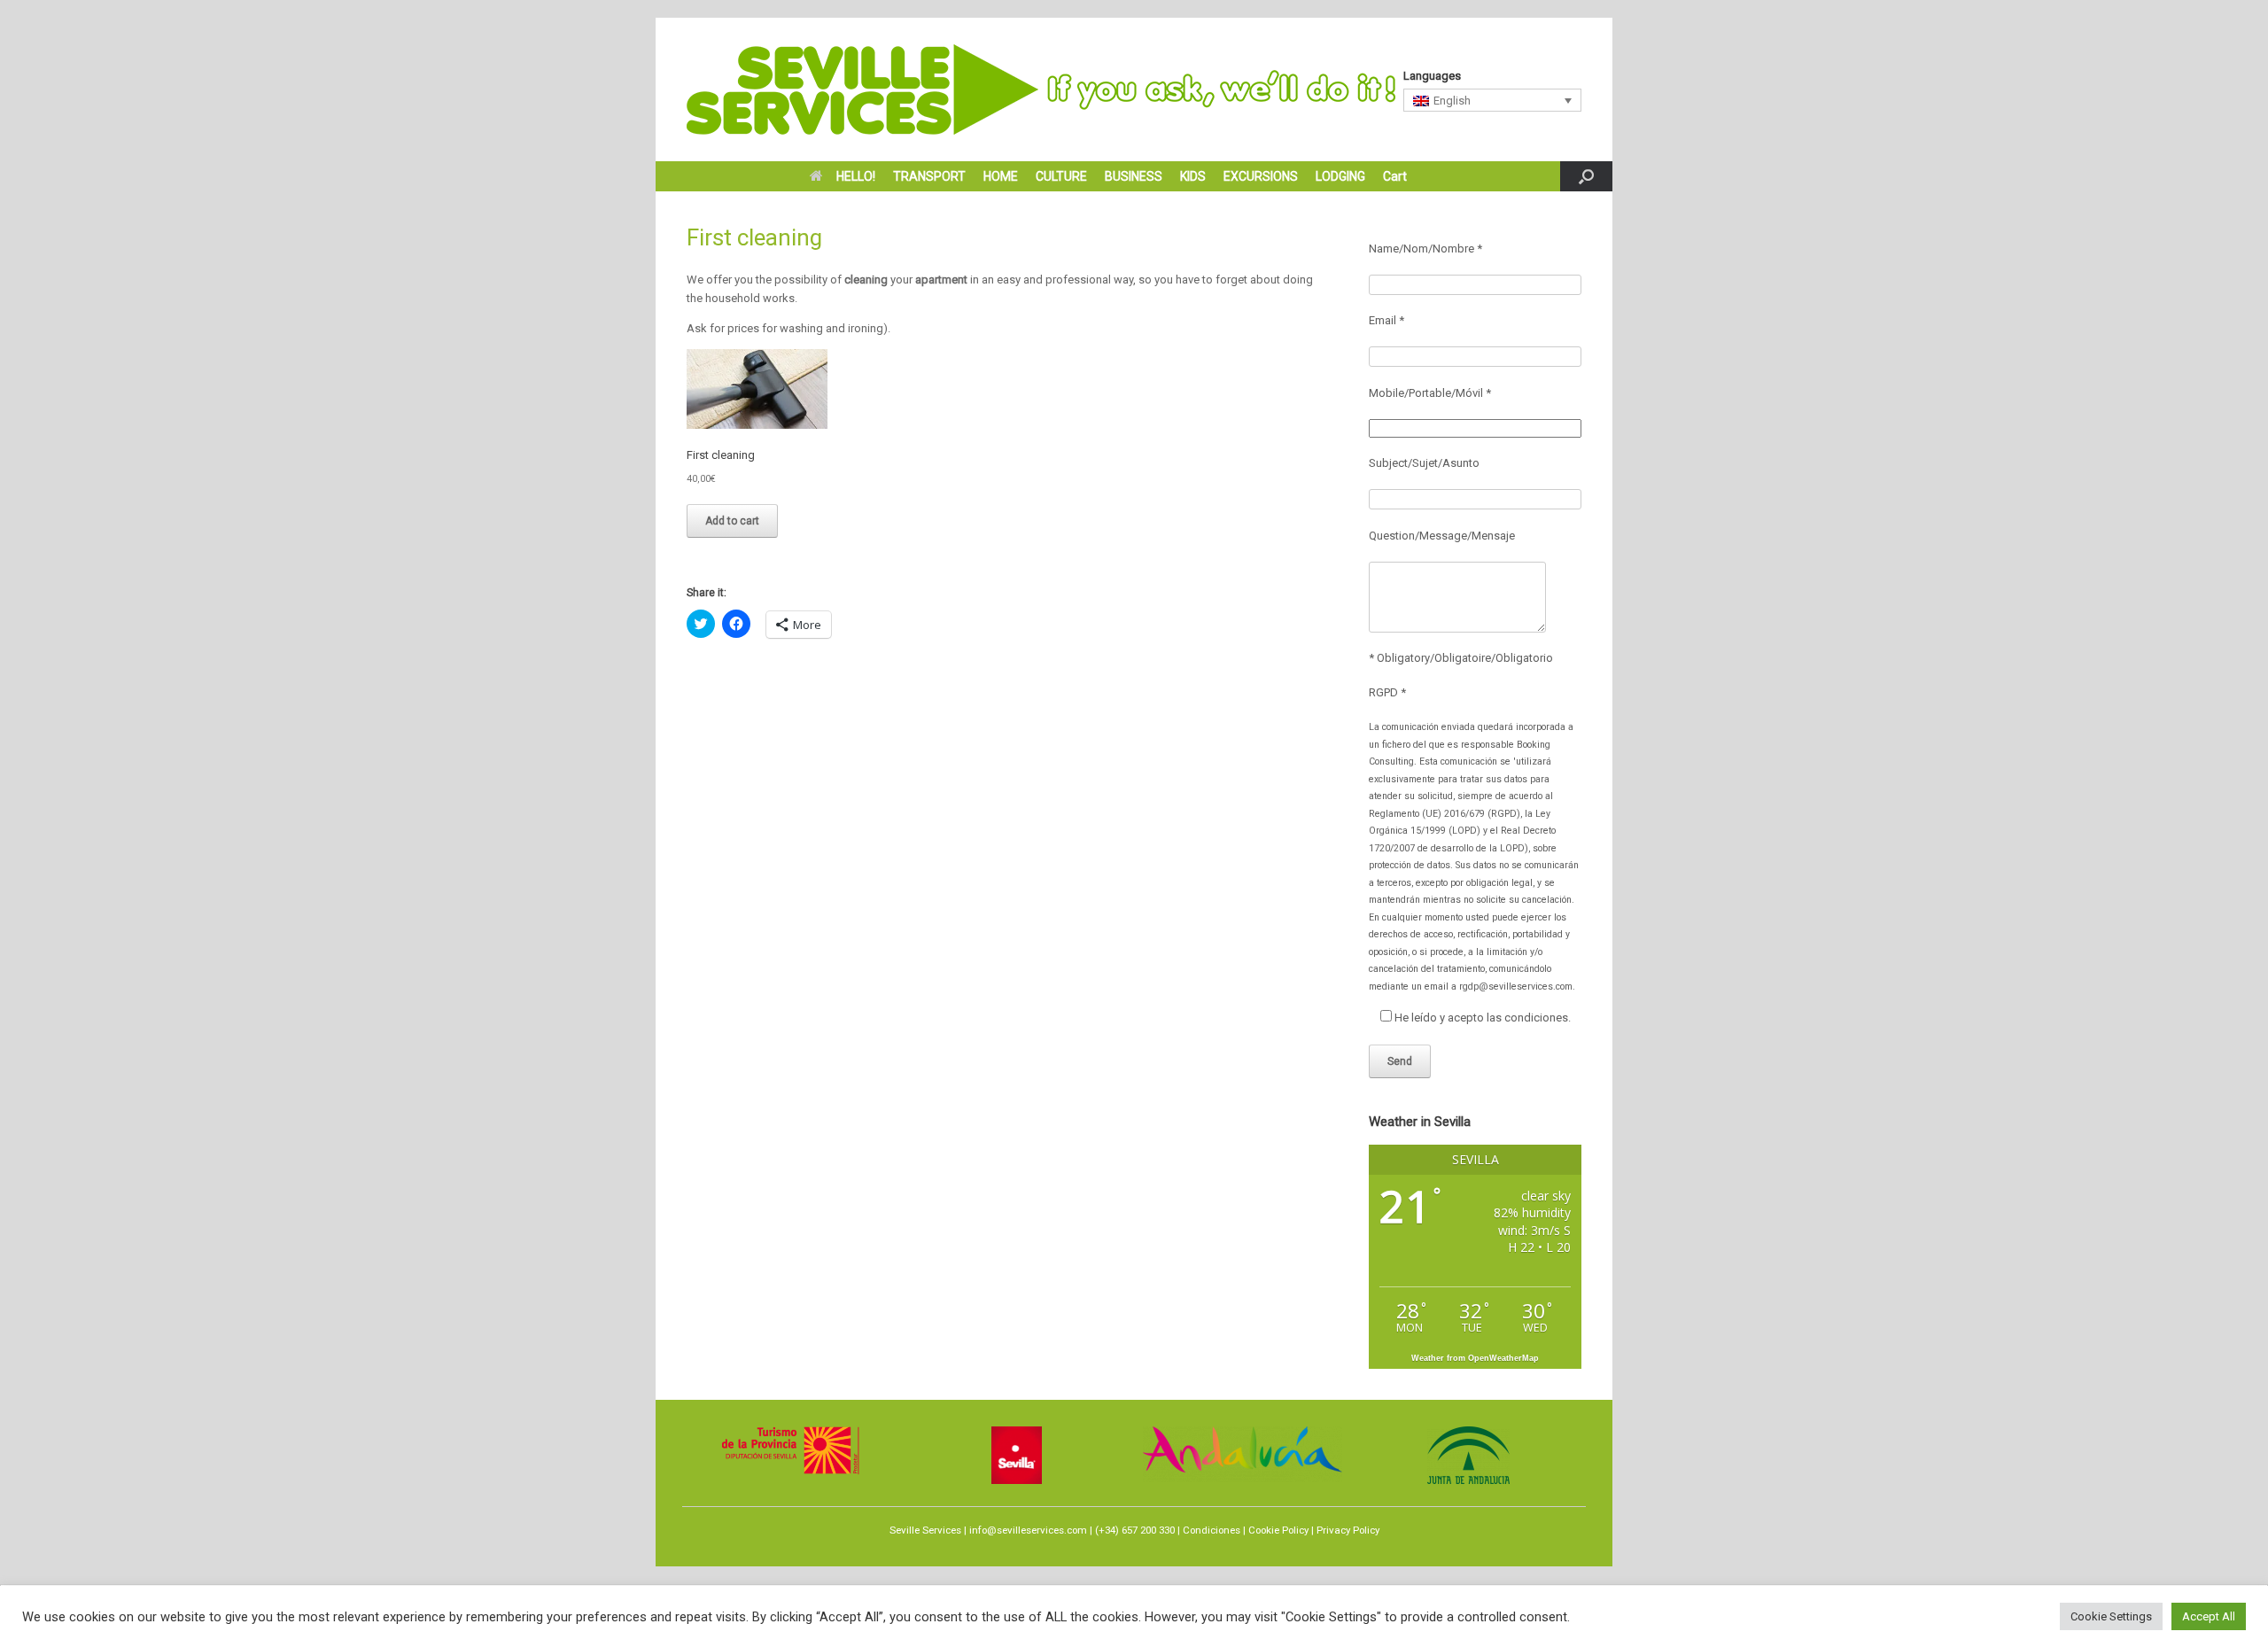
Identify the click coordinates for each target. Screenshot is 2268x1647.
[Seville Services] (1041, 89)
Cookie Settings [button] (2111, 1616)
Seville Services (925, 1530)
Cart (1395, 176)
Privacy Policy (1348, 1530)
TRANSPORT (929, 176)
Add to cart (732, 521)
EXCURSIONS (1261, 176)
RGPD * (1387, 692)
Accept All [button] (2209, 1616)
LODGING (1340, 176)
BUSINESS (1134, 176)
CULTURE (1061, 176)
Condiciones (1212, 1530)
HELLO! (856, 176)
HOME (1001, 176)
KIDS (1193, 176)
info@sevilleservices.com (1028, 1530)
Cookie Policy (1278, 1530)
